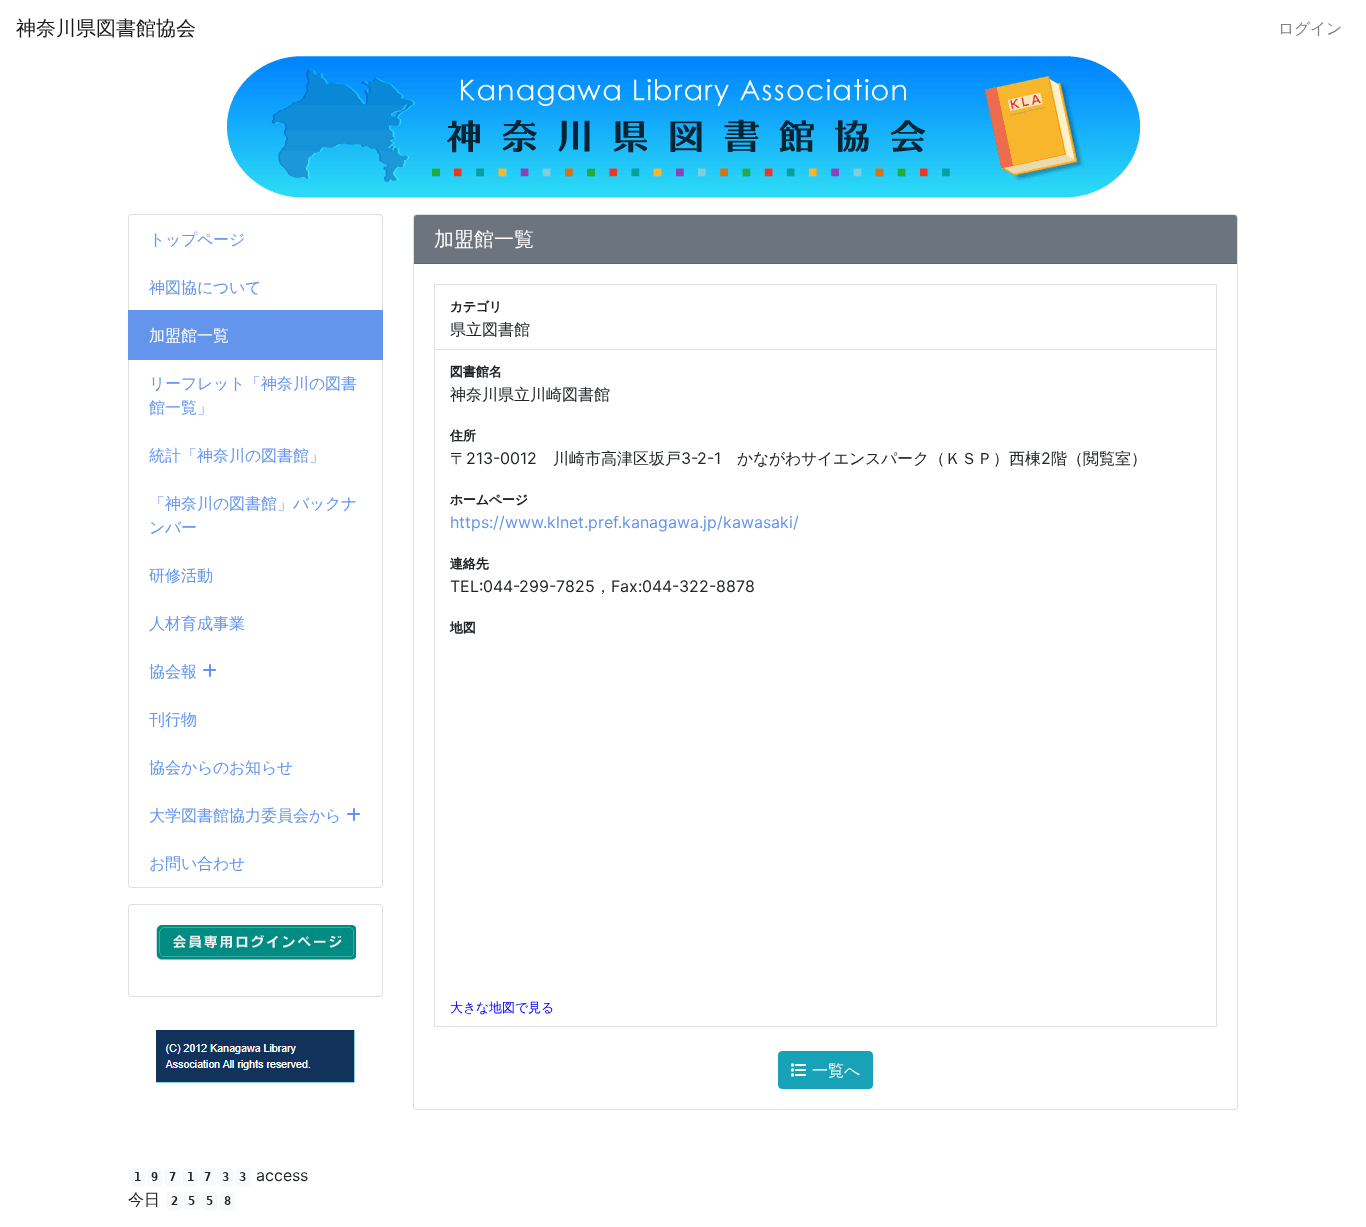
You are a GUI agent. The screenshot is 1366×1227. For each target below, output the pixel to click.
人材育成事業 (197, 623)
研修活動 (181, 575)
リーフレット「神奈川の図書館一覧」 (253, 395)
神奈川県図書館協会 (106, 28)
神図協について (205, 287)
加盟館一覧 (189, 335)
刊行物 (173, 719)
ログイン (1310, 28)
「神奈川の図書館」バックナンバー (253, 515)
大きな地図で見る (502, 1007)
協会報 (175, 671)
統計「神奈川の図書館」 (237, 455)
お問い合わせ (197, 863)
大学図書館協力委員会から (247, 815)
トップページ (197, 239)
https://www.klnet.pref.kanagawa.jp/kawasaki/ (624, 522)
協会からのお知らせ (221, 767)
